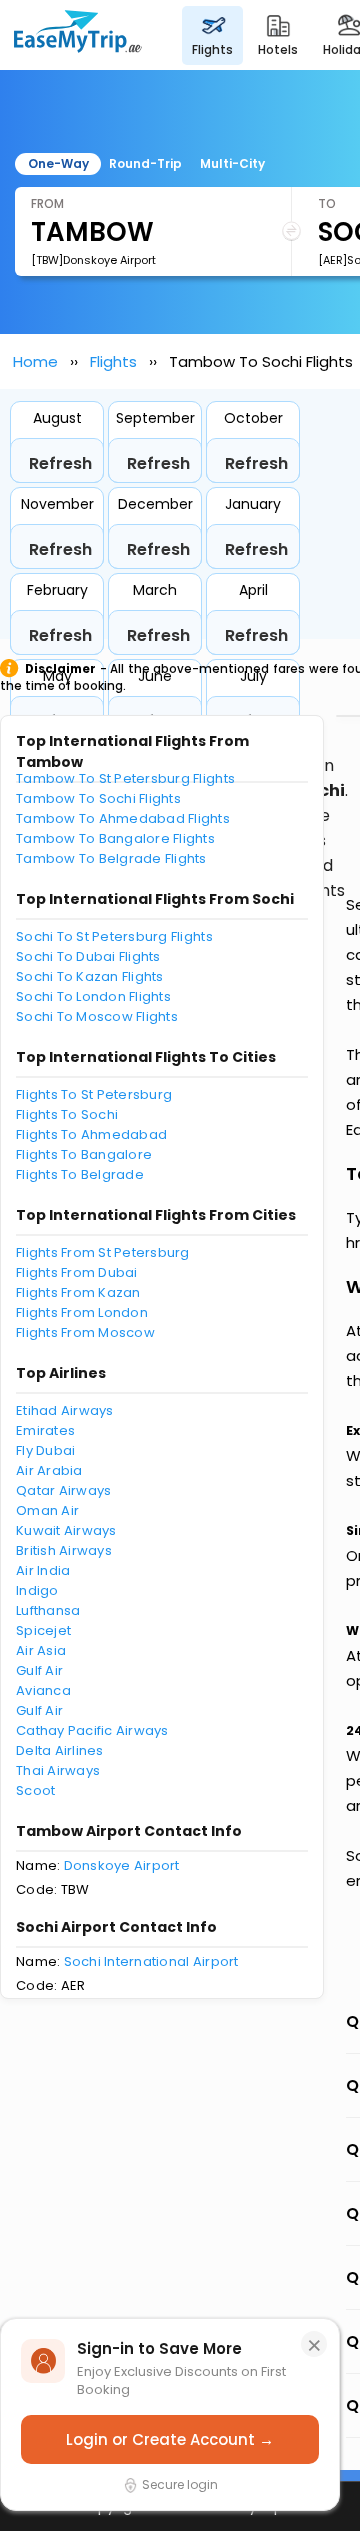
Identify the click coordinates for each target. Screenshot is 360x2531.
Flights (113, 361)
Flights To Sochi (67, 1114)
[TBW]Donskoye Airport (93, 260)
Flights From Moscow (85, 1332)
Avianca (43, 1690)
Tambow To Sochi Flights (98, 798)
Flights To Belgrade (80, 1174)
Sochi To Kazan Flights (90, 976)
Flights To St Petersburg (94, 1094)
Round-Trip (145, 163)
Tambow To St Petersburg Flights (125, 778)
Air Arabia (49, 1470)
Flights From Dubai (77, 1272)
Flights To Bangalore (84, 1154)
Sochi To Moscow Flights (97, 1016)
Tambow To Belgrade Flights (111, 858)
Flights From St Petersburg (103, 1252)
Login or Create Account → (170, 2439)
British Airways (64, 1550)
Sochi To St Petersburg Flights (114, 936)
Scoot (35, 1790)
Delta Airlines (60, 1750)
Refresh (60, 463)
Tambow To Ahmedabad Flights (123, 818)
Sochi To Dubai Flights (88, 956)
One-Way (58, 163)
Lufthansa (48, 1610)
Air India (43, 1570)
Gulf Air (39, 1670)
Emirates (45, 1430)
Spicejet (43, 1630)
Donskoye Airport (122, 1865)
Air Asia (41, 1650)
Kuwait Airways (66, 1530)
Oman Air (47, 1510)
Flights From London (82, 1312)
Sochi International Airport (151, 1961)
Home (35, 361)
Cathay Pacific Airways (92, 1730)
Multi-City (232, 163)
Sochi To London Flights (93, 996)
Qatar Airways (63, 1490)
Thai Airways (58, 1770)
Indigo (37, 1590)
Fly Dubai (45, 1450)
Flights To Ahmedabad (91, 1134)
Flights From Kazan (78, 1292)
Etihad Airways (65, 1410)
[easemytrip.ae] (78, 35)
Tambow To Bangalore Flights (115, 838)
